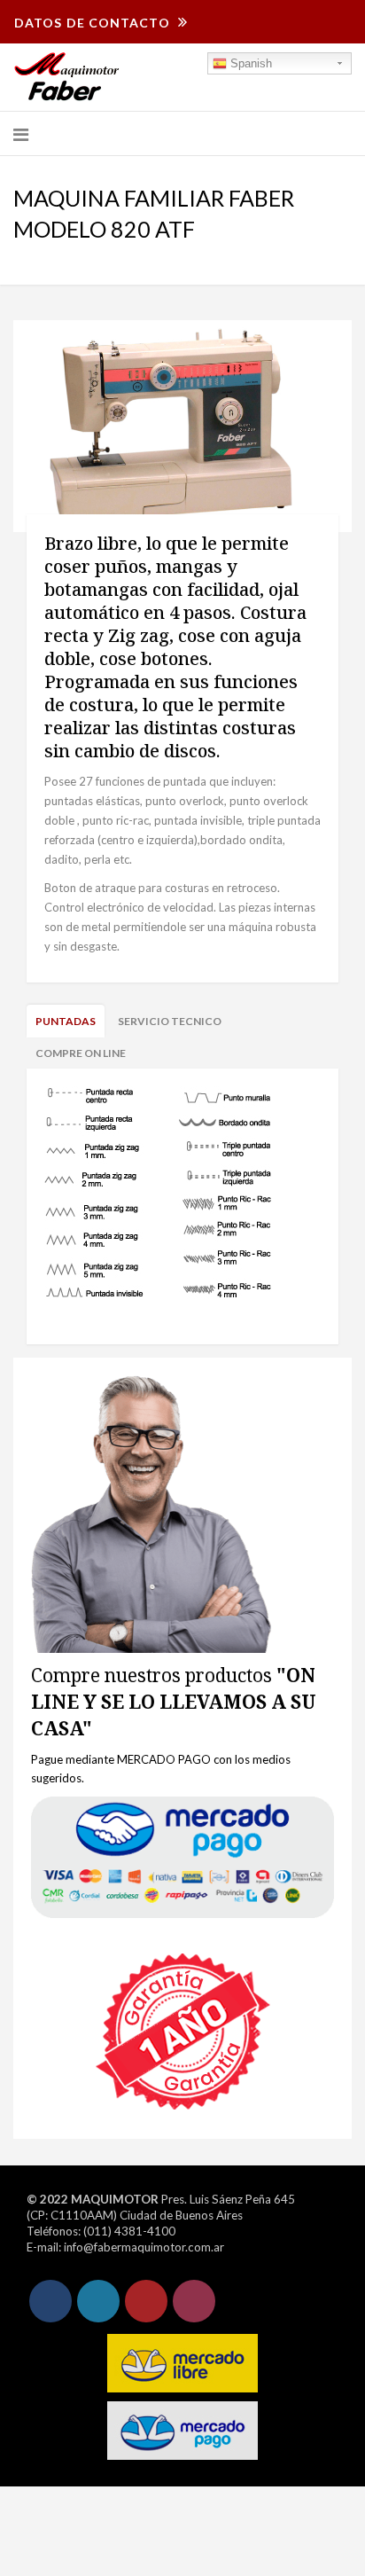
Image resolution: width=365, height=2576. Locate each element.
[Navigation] (21, 134)
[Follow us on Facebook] (50, 2301)
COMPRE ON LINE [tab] (81, 1053)
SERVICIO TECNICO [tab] (170, 1021)
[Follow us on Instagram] (194, 2301)
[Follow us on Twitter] (98, 2301)
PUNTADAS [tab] (66, 1021)
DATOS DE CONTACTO (94, 23)
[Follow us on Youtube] (146, 2301)
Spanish (249, 63)
